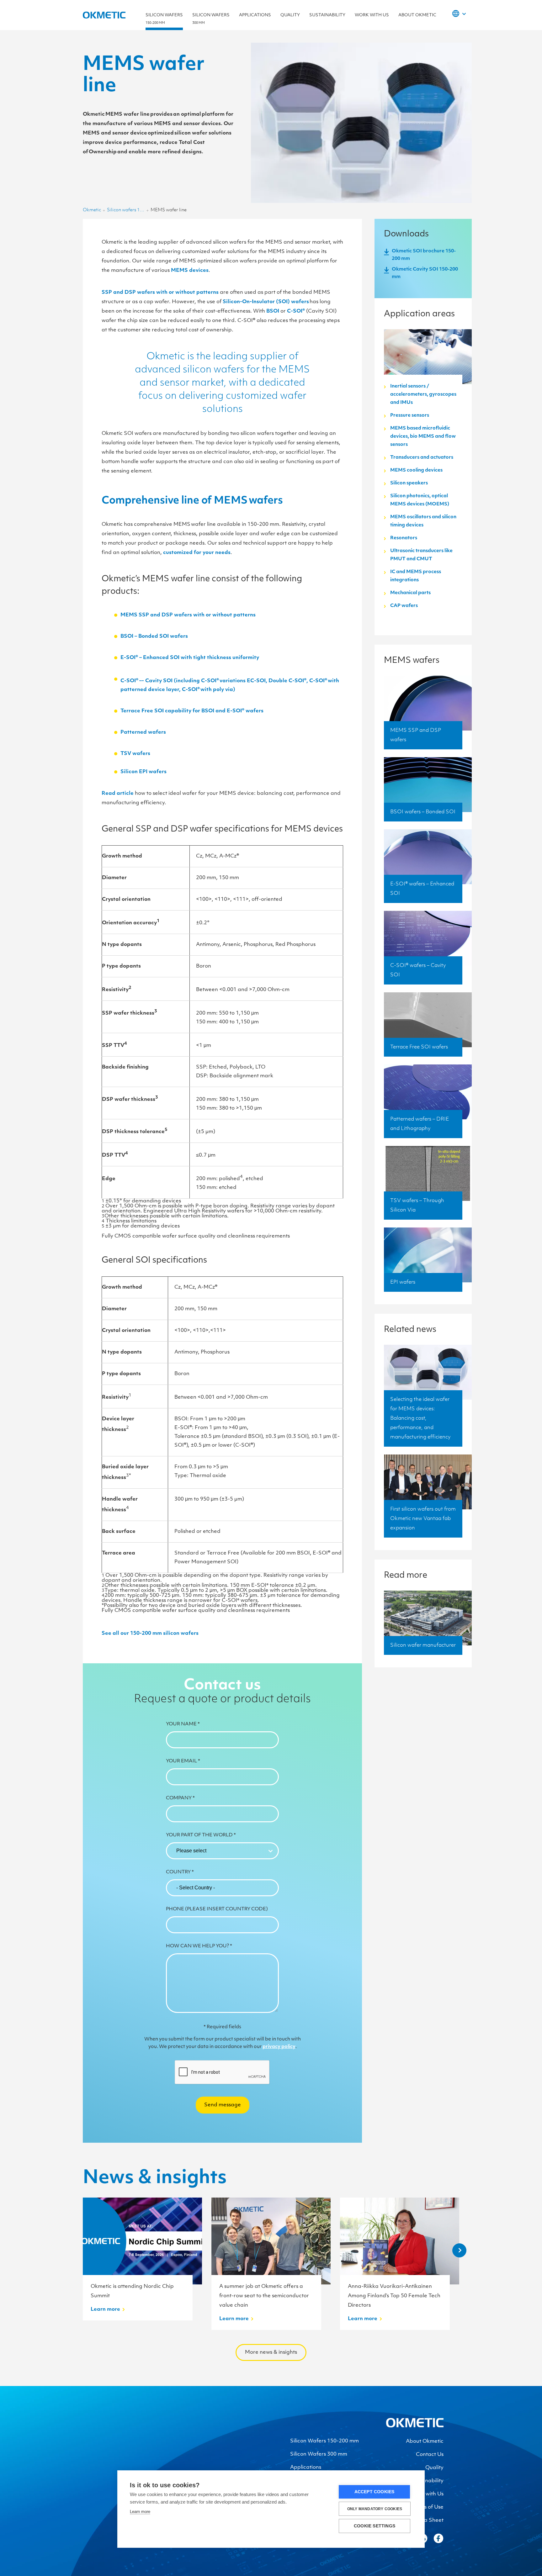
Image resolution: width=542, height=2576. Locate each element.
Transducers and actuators (422, 458)
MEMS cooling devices (416, 470)
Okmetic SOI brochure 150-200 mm (424, 255)
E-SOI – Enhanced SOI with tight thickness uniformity (190, 658)
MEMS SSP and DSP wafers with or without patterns (188, 615)
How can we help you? (199, 1946)
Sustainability (327, 15)
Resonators (404, 538)
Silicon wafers (211, 19)
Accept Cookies (375, 2492)
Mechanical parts (410, 593)
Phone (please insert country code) (217, 1909)
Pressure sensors (410, 416)
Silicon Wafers (164, 19)
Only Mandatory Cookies (375, 2509)
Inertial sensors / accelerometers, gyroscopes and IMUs (423, 395)
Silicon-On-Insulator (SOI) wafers (266, 302)
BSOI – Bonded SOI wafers (155, 636)
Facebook (438, 2538)
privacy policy (279, 2047)
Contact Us (430, 2455)
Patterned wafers (144, 732)
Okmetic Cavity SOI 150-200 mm (425, 273)
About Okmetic (417, 15)
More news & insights (271, 2352)
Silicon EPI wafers (143, 772)
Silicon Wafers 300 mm (319, 2454)
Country (180, 1872)
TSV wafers (136, 754)
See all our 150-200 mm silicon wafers (150, 1634)
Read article (118, 794)
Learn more (140, 2512)
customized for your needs (197, 553)
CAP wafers (404, 606)
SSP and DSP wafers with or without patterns (160, 293)
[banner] (415, 2426)
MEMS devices (190, 271)
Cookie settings (375, 2526)
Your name (183, 1724)
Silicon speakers (409, 483)
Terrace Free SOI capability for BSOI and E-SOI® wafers (193, 711)
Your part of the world (201, 1835)
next (459, 2250)
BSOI (273, 311)
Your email (183, 1761)
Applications (255, 15)
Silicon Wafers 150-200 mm (324, 2441)
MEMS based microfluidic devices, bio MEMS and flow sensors (423, 437)
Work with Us (372, 15)
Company (180, 1798)
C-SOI (296, 311)
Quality (290, 15)
